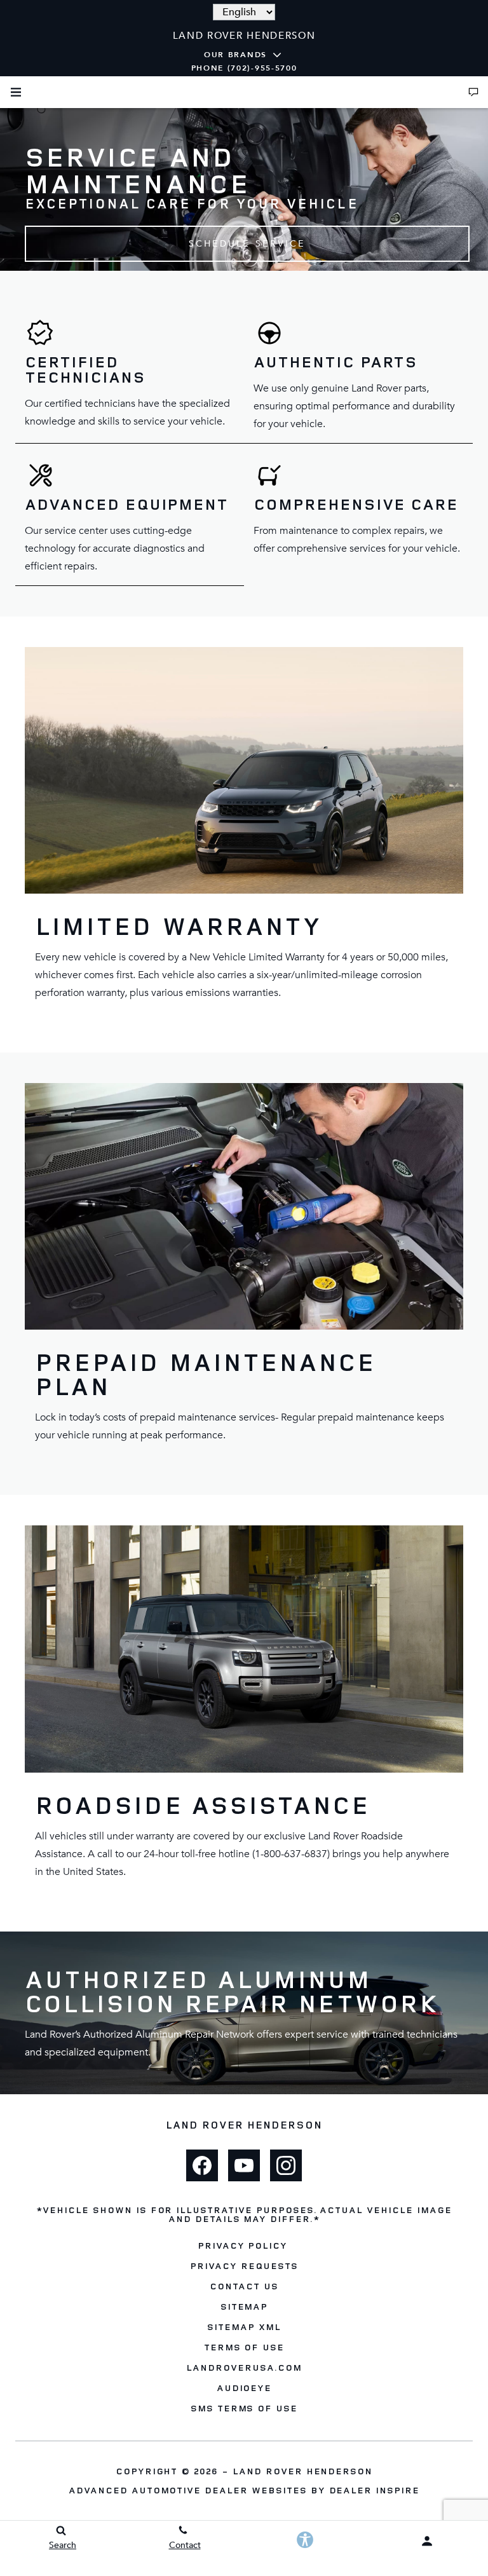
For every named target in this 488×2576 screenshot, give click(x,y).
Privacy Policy (242, 2245)
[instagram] (286, 2165)
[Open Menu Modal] (16, 92)
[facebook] (202, 2165)
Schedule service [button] (247, 244)
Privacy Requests (244, 2266)
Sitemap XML (244, 2327)
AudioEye (244, 2388)
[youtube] (244, 2165)
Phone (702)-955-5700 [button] (244, 68)
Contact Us (244, 2286)
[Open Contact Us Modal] (473, 92)
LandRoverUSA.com (244, 2367)
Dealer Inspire (374, 2490)
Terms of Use (244, 2347)
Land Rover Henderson (302, 2471)
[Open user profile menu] (427, 2541)
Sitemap (244, 2306)
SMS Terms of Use (244, 2408)
